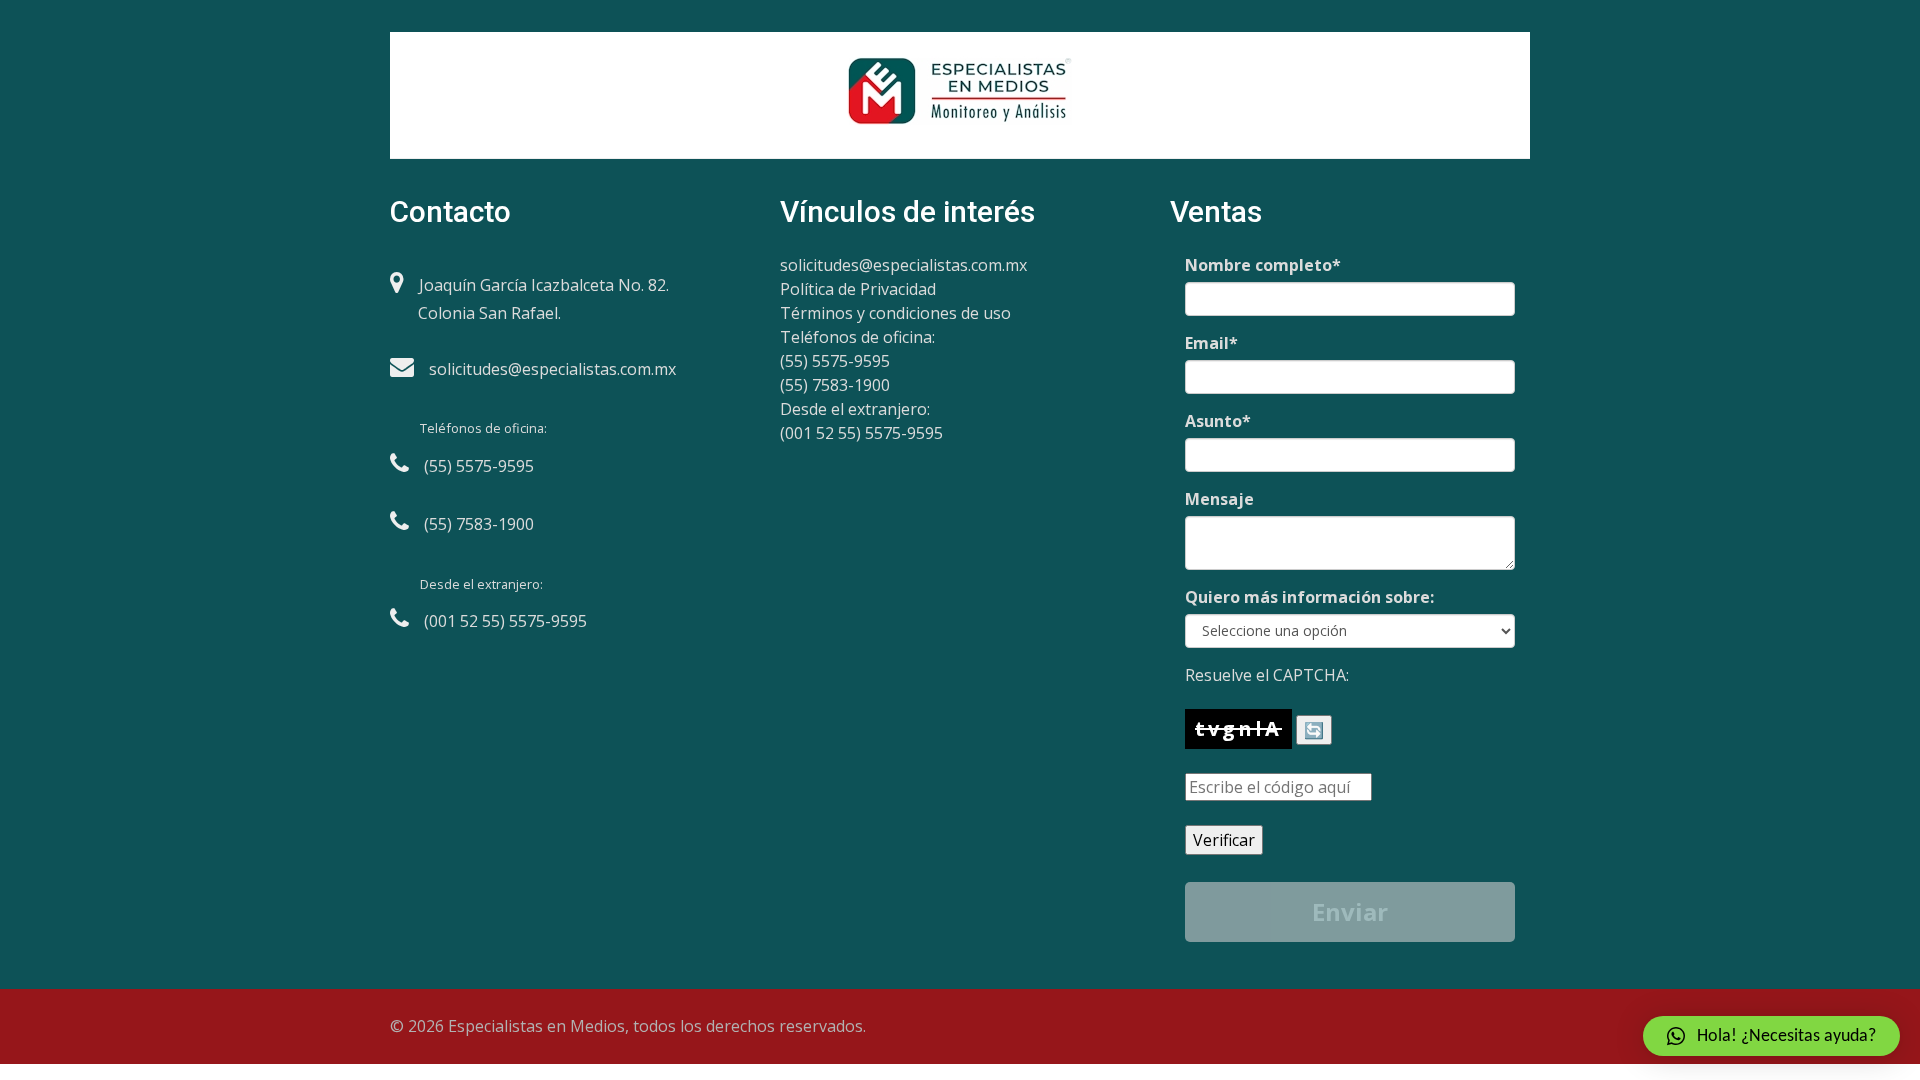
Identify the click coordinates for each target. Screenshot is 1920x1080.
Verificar (1224, 840)
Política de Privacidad (858, 289)
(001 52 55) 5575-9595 (861, 433)
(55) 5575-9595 (835, 361)
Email (1211, 343)
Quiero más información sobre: (1309, 597)
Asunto (1218, 421)
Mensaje (1219, 499)
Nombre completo (1263, 265)
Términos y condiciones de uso (895, 313)
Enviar (1350, 911)
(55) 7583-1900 (835, 385)
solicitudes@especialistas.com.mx (903, 265)
